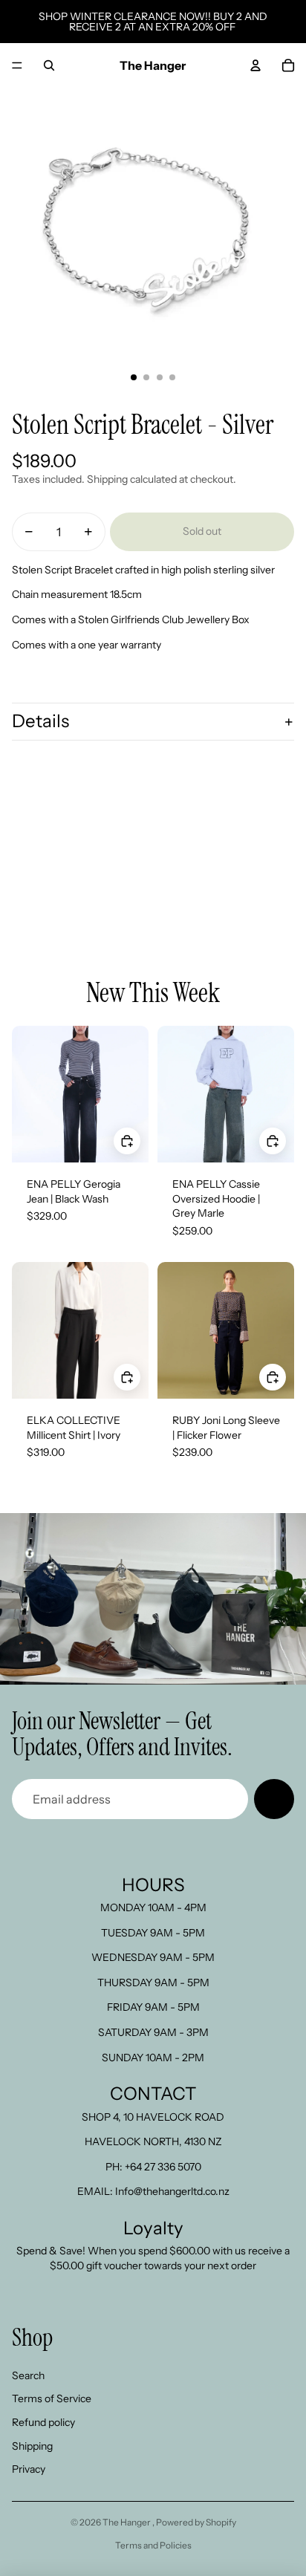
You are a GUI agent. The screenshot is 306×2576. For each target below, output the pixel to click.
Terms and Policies (153, 2545)
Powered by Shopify (196, 2522)
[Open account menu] (255, 65)
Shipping (32, 2446)
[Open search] (49, 65)
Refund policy (43, 2422)
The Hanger (127, 2522)
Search (28, 2375)
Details (40, 721)
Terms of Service (52, 2398)
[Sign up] (274, 1799)
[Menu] (17, 65)
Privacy (29, 2469)
